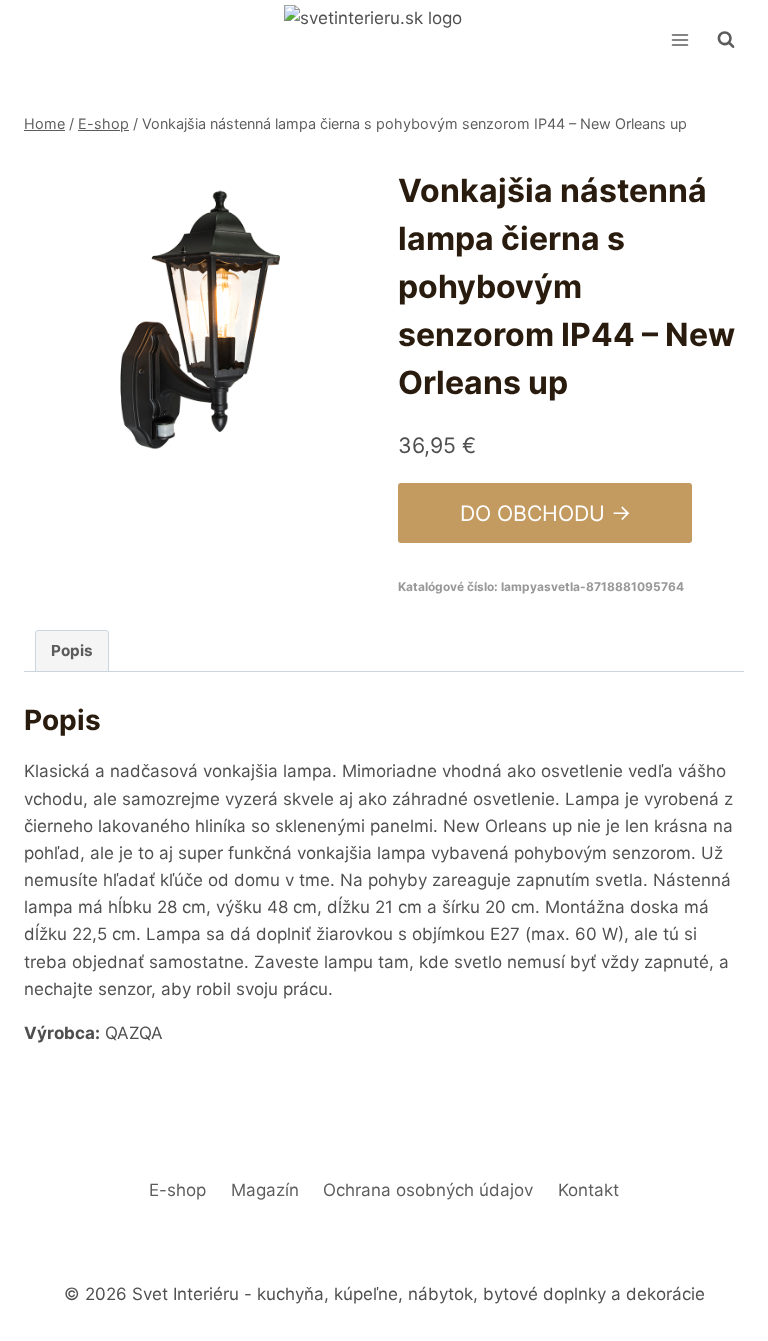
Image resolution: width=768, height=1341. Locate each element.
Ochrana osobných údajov (428, 1190)
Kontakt (588, 1190)
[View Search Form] (726, 40)
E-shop (177, 1190)
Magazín (265, 1190)
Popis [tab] (72, 650)
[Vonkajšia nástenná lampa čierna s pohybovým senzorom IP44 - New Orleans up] (197, 323)
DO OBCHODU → (545, 513)
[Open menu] (679, 39)
